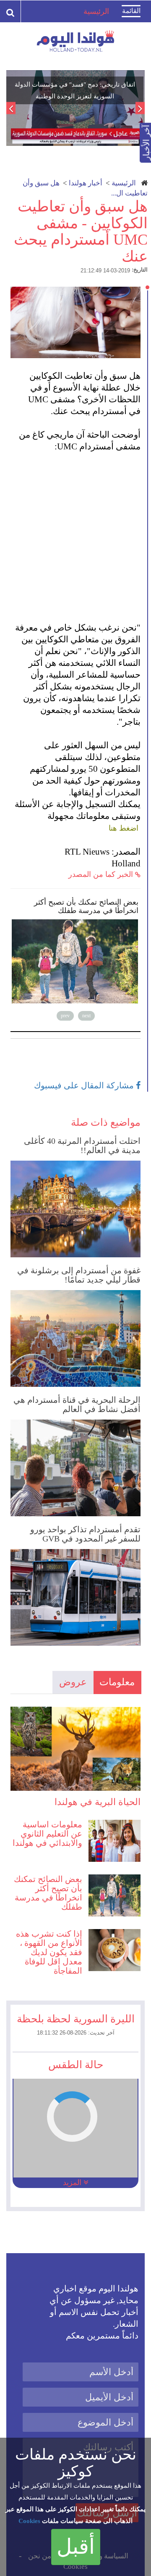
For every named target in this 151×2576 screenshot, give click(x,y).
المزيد (73, 2183)
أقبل (76, 2547)
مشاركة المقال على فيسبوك (85, 1085)
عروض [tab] (73, 1682)
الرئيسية (124, 183)
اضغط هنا (124, 828)
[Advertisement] (75, 531)
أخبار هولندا (86, 183)
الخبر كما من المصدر (102, 874)
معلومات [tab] (117, 1682)
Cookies (29, 2521)
